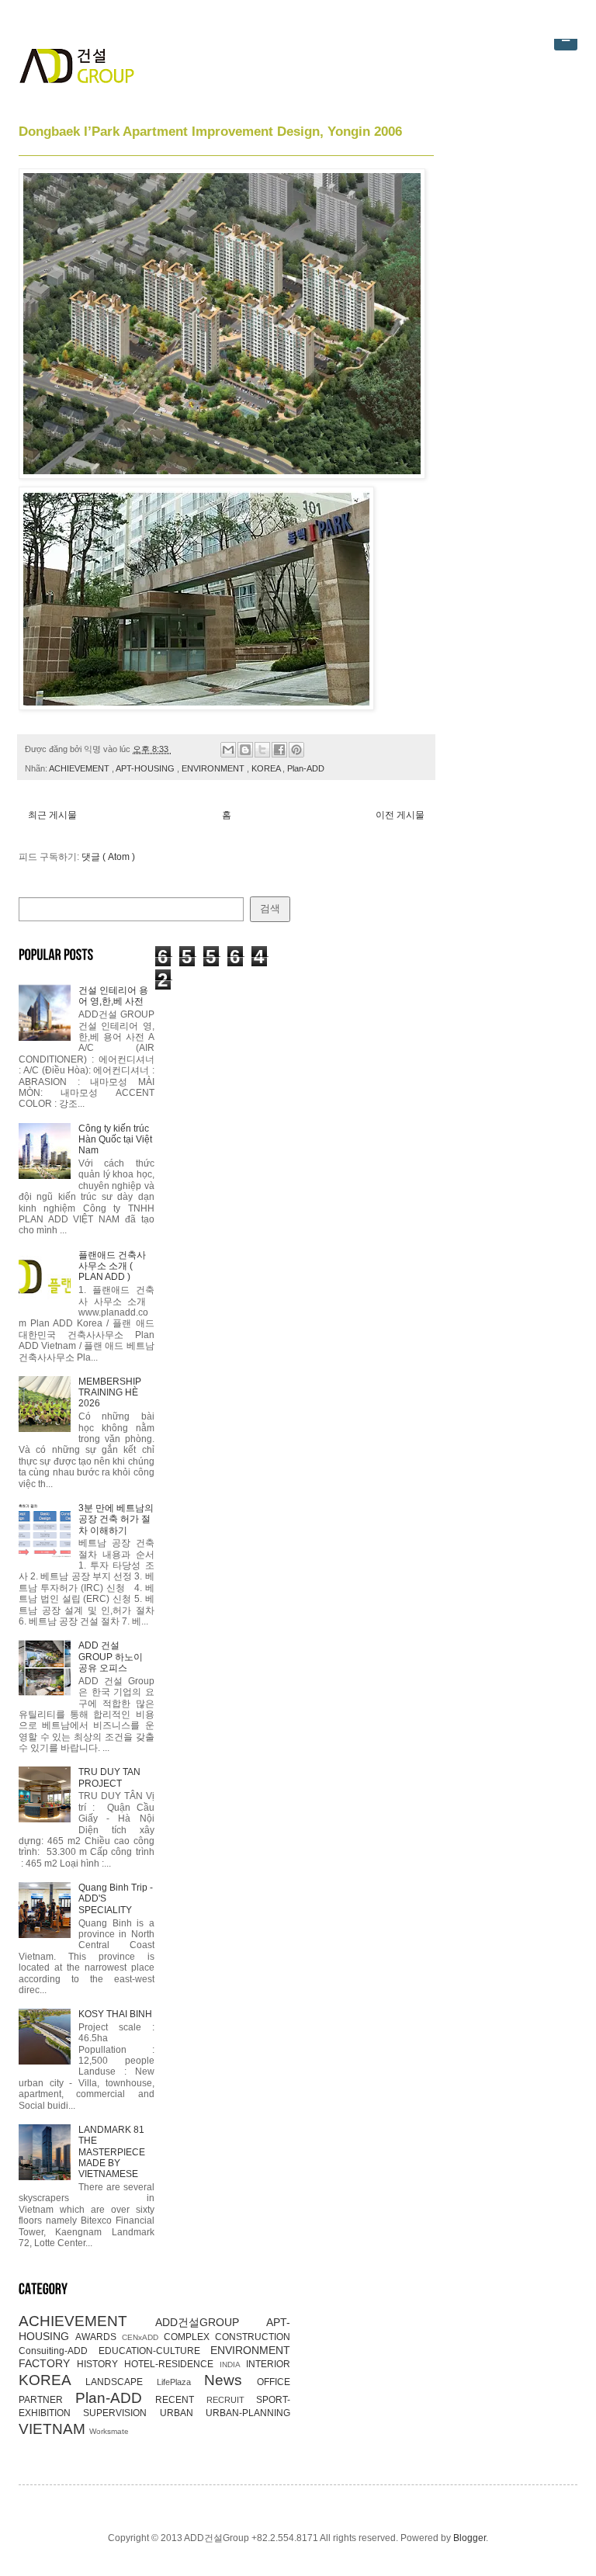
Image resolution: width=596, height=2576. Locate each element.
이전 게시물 (400, 815)
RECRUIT (232, 2400)
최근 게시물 (52, 815)
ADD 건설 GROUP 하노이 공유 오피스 (111, 1657)
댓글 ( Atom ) (108, 857)
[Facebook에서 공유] (279, 750)
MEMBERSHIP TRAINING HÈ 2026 (110, 1393)
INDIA (233, 2365)
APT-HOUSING (146, 768)
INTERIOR (268, 2364)
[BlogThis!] (245, 750)
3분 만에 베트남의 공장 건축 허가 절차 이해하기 (116, 1519)
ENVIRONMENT (214, 768)
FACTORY (48, 2363)
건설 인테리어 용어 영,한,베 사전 (113, 996)
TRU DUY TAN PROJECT (109, 1777)
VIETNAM (54, 2429)
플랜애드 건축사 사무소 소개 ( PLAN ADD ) (112, 1266)
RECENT (181, 2400)
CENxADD (143, 2337)
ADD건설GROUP (211, 2322)
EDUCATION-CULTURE (155, 2351)
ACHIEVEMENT (80, 768)
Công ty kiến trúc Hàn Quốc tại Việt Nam (115, 1140)
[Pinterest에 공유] (296, 750)
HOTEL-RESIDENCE (172, 2364)
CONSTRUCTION (253, 2337)
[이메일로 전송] (228, 750)
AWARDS (99, 2337)
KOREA (267, 768)
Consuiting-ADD (59, 2351)
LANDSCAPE (121, 2382)
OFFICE (274, 2382)
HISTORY (100, 2364)
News (230, 2380)
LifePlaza (180, 2382)
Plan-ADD (306, 768)
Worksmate (109, 2431)
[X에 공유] (262, 750)
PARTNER (47, 2400)
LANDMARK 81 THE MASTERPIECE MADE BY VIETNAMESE (112, 2152)
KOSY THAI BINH (115, 2014)
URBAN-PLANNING (248, 2413)
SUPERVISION (121, 2413)
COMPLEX (189, 2337)
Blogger (470, 2538)
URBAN (183, 2413)
